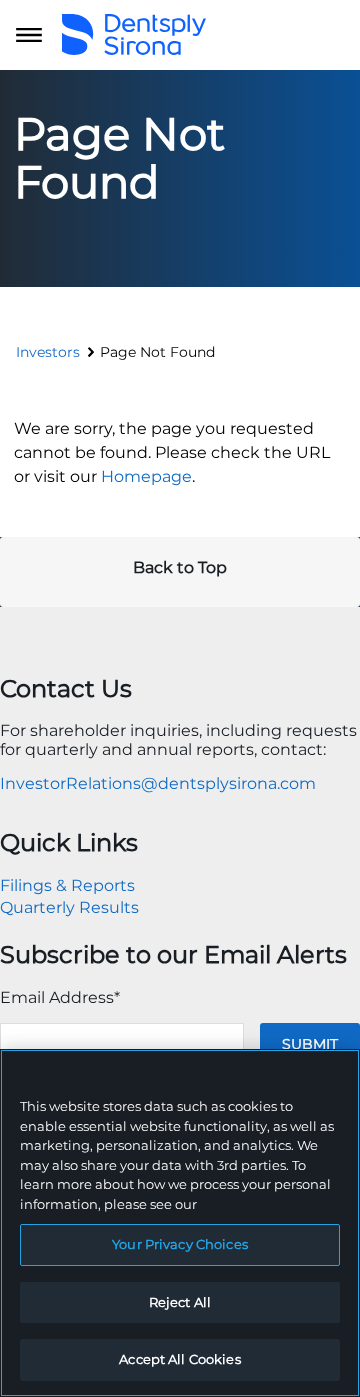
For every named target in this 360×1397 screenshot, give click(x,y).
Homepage (146, 476)
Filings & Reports (67, 885)
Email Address (60, 997)
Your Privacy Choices (180, 1244)
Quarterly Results (69, 907)
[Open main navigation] (29, 35)
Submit (310, 1044)
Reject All (180, 1302)
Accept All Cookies (179, 1359)
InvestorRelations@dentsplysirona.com (158, 783)
